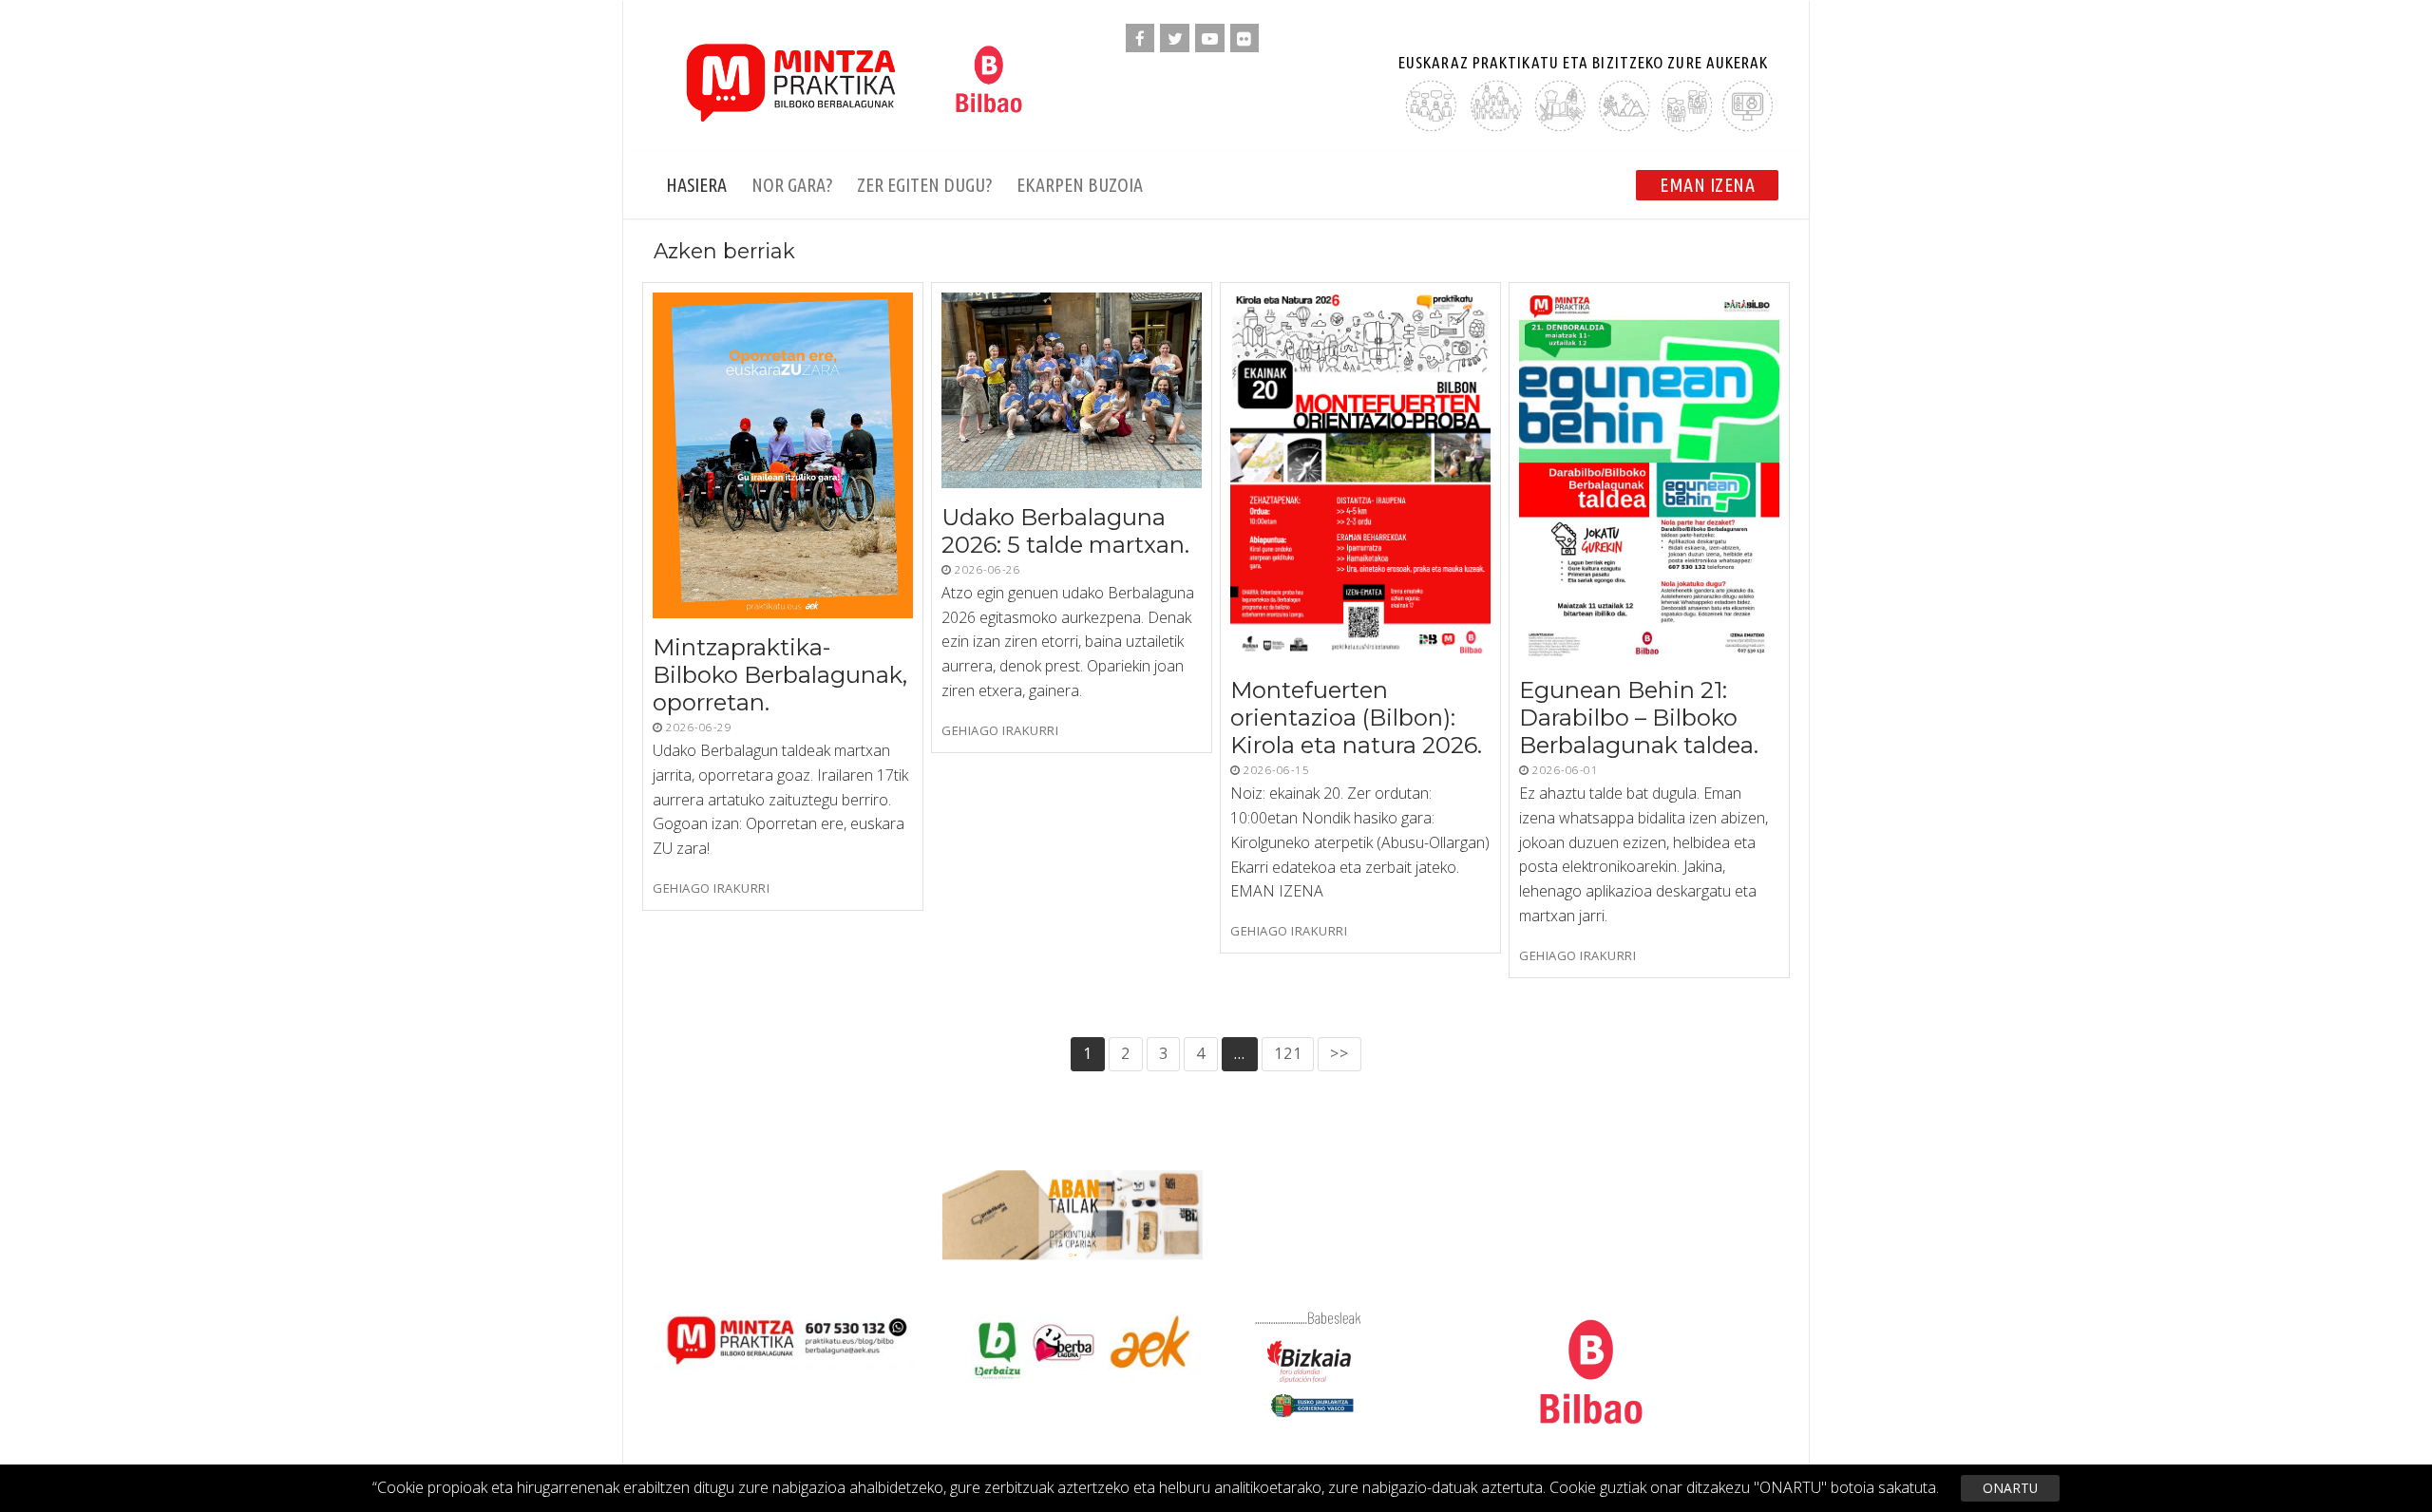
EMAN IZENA (1707, 185)
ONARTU (2010, 1488)
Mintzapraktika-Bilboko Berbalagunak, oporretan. (780, 675)
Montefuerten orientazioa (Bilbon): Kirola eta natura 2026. (1356, 718)
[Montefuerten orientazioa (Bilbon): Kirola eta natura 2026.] (1360, 477)
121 (1288, 1053)
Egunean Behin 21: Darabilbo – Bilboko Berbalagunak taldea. (1639, 718)
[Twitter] (1175, 38)
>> (1339, 1053)
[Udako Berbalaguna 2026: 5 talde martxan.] (1072, 390)
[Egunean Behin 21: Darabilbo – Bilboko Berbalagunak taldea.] (1649, 477)
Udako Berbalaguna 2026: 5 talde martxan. (1065, 531)
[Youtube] (1210, 38)
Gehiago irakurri (711, 888)
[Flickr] (1245, 38)
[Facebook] (1140, 38)
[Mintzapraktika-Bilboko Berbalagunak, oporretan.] (783, 455)
